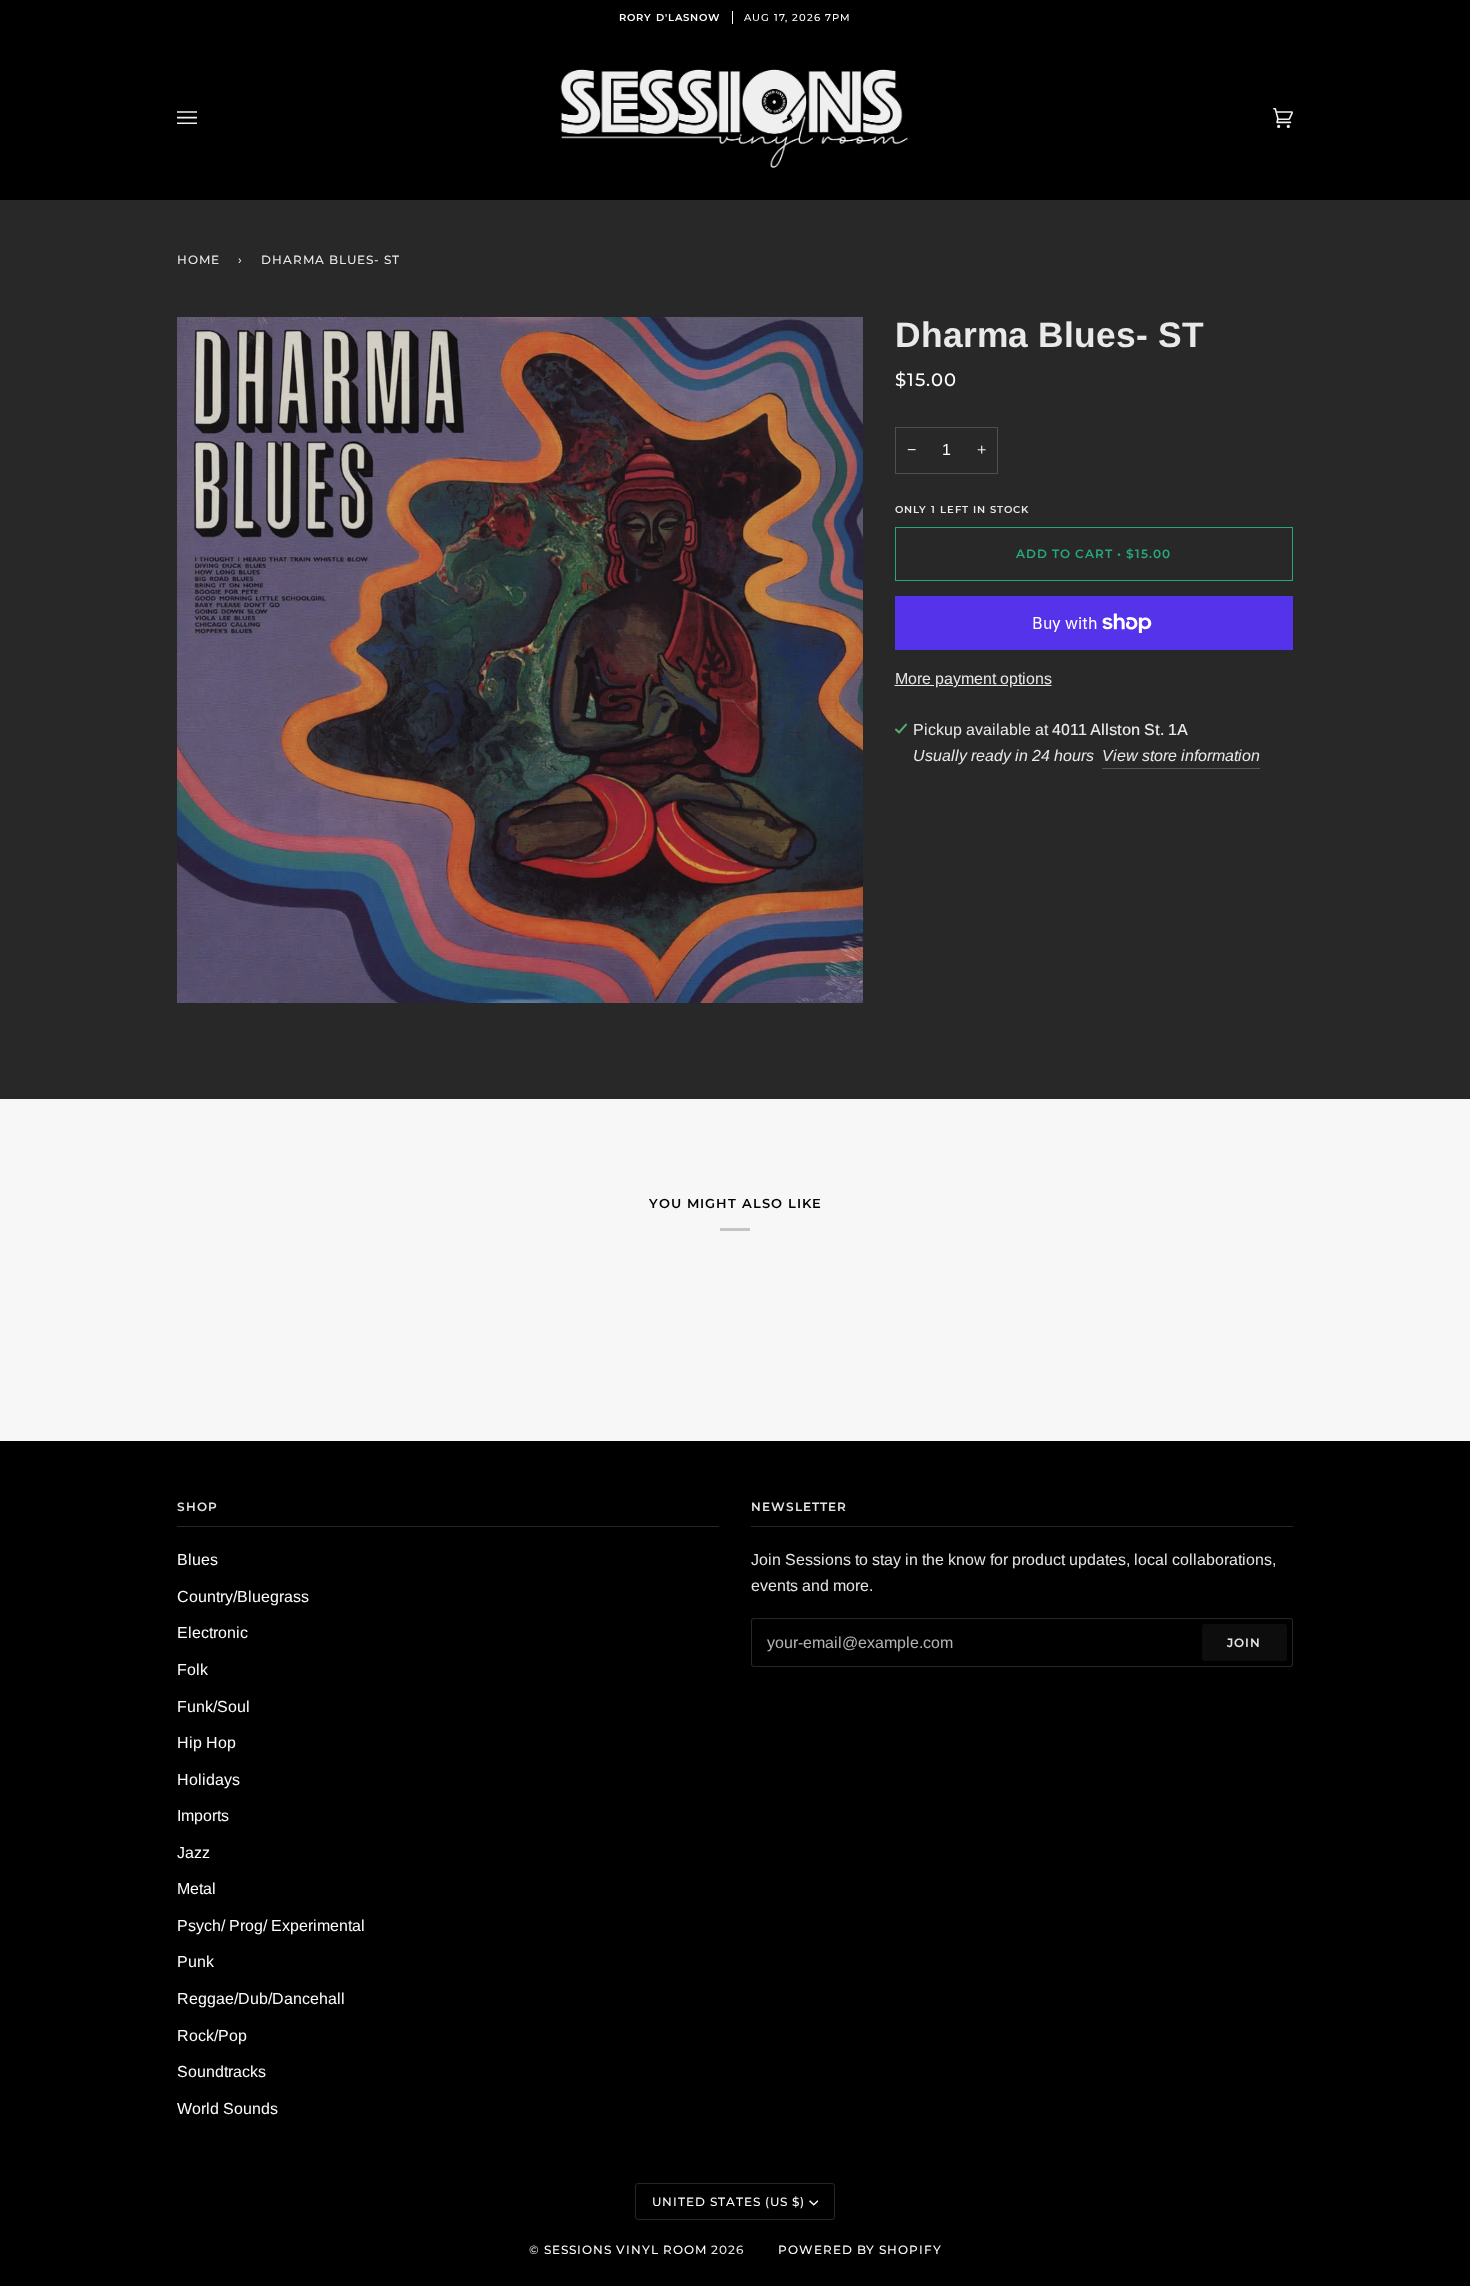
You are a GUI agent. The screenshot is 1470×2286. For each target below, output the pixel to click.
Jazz (193, 1852)
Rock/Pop (212, 2035)
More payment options (973, 678)
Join (1244, 1642)
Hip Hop (206, 1742)
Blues (197, 1559)
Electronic (212, 1632)
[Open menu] (207, 118)
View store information (1181, 755)
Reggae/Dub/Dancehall (261, 1998)
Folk (192, 1669)
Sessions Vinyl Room (625, 2249)
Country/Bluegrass (243, 1596)
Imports (203, 1815)
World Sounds (227, 2108)
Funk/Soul (213, 1706)
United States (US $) (728, 2201)
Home (198, 259)
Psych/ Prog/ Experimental (271, 1925)
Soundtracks (221, 2071)
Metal (196, 1888)
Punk (195, 1961)
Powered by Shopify (860, 2249)
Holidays (208, 1779)
